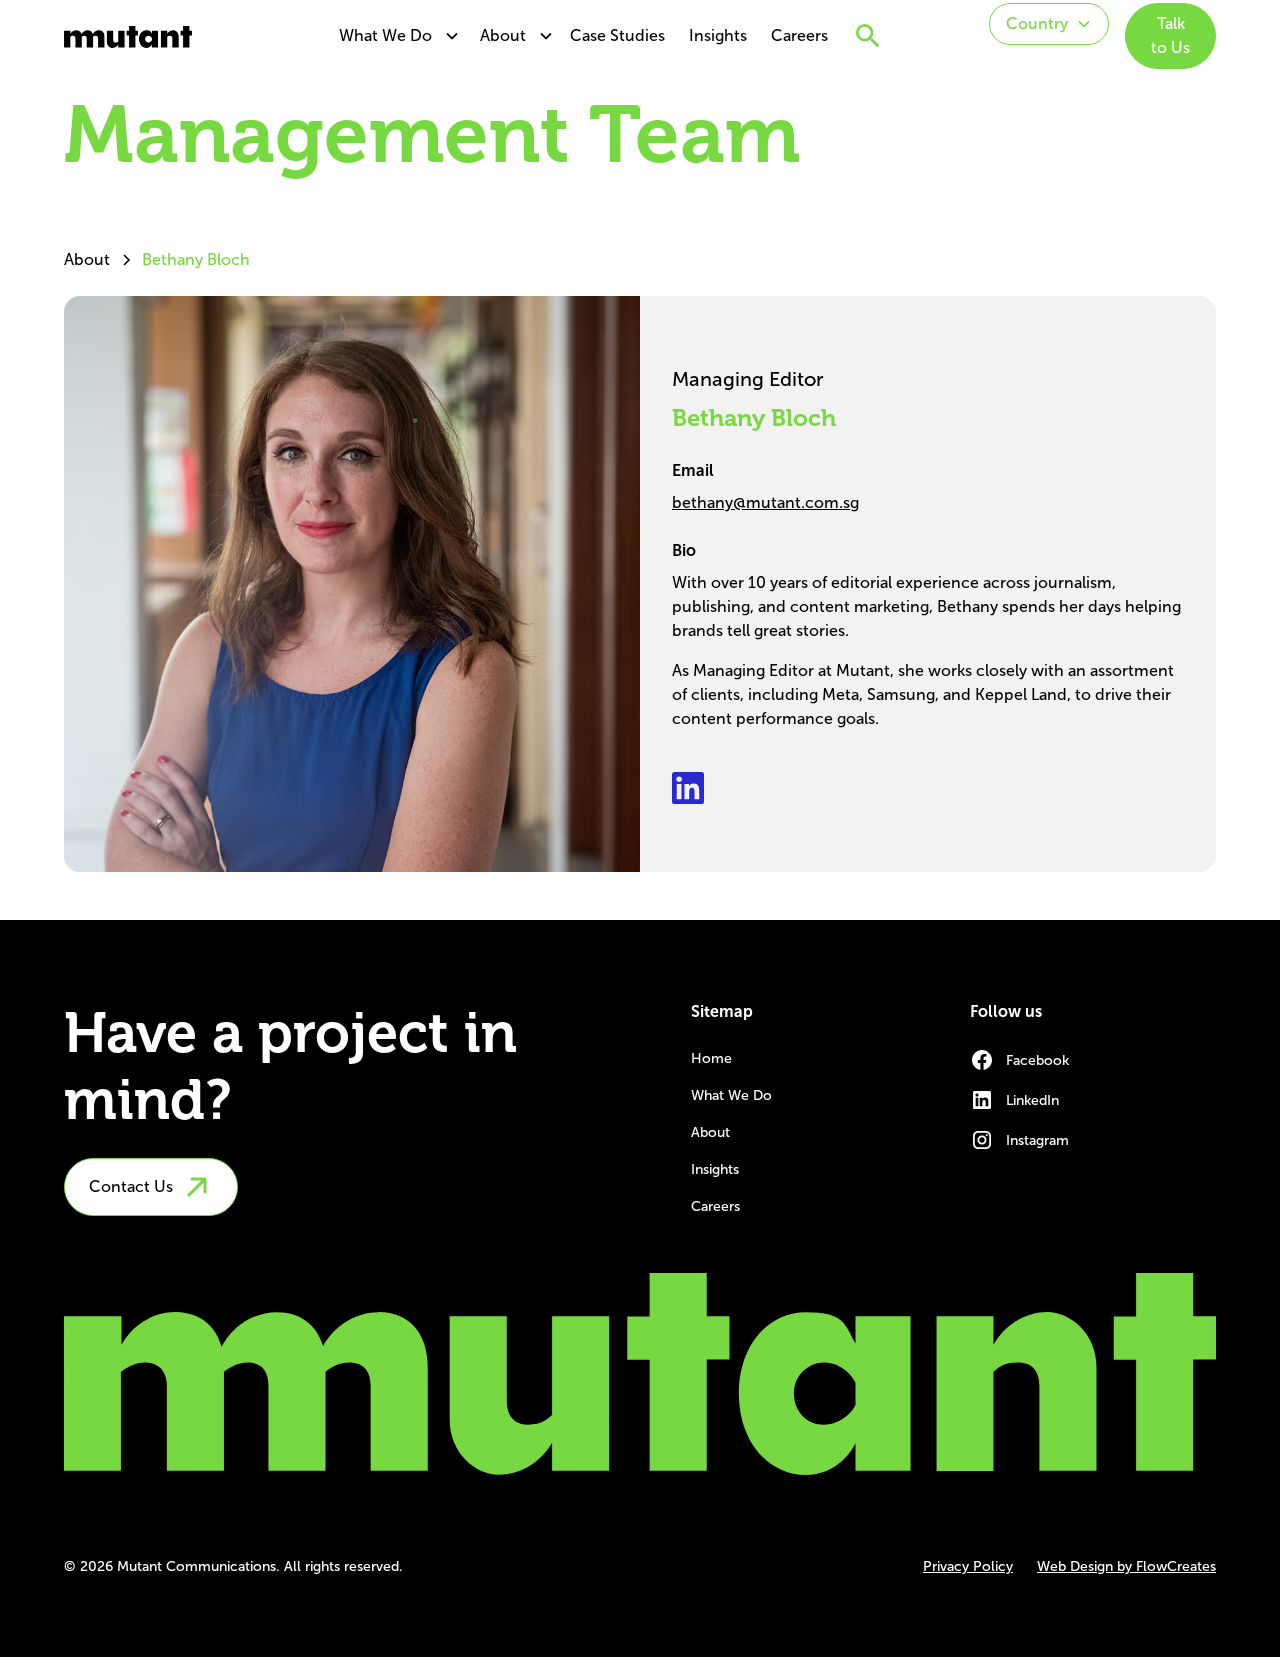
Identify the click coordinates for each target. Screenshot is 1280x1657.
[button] (393, 36)
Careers (799, 35)
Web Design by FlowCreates (1126, 1566)
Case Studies (617, 35)
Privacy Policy (968, 1566)
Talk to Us (1170, 35)
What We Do (385, 35)
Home (711, 1058)
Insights (718, 35)
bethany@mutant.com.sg (765, 502)
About (503, 35)
